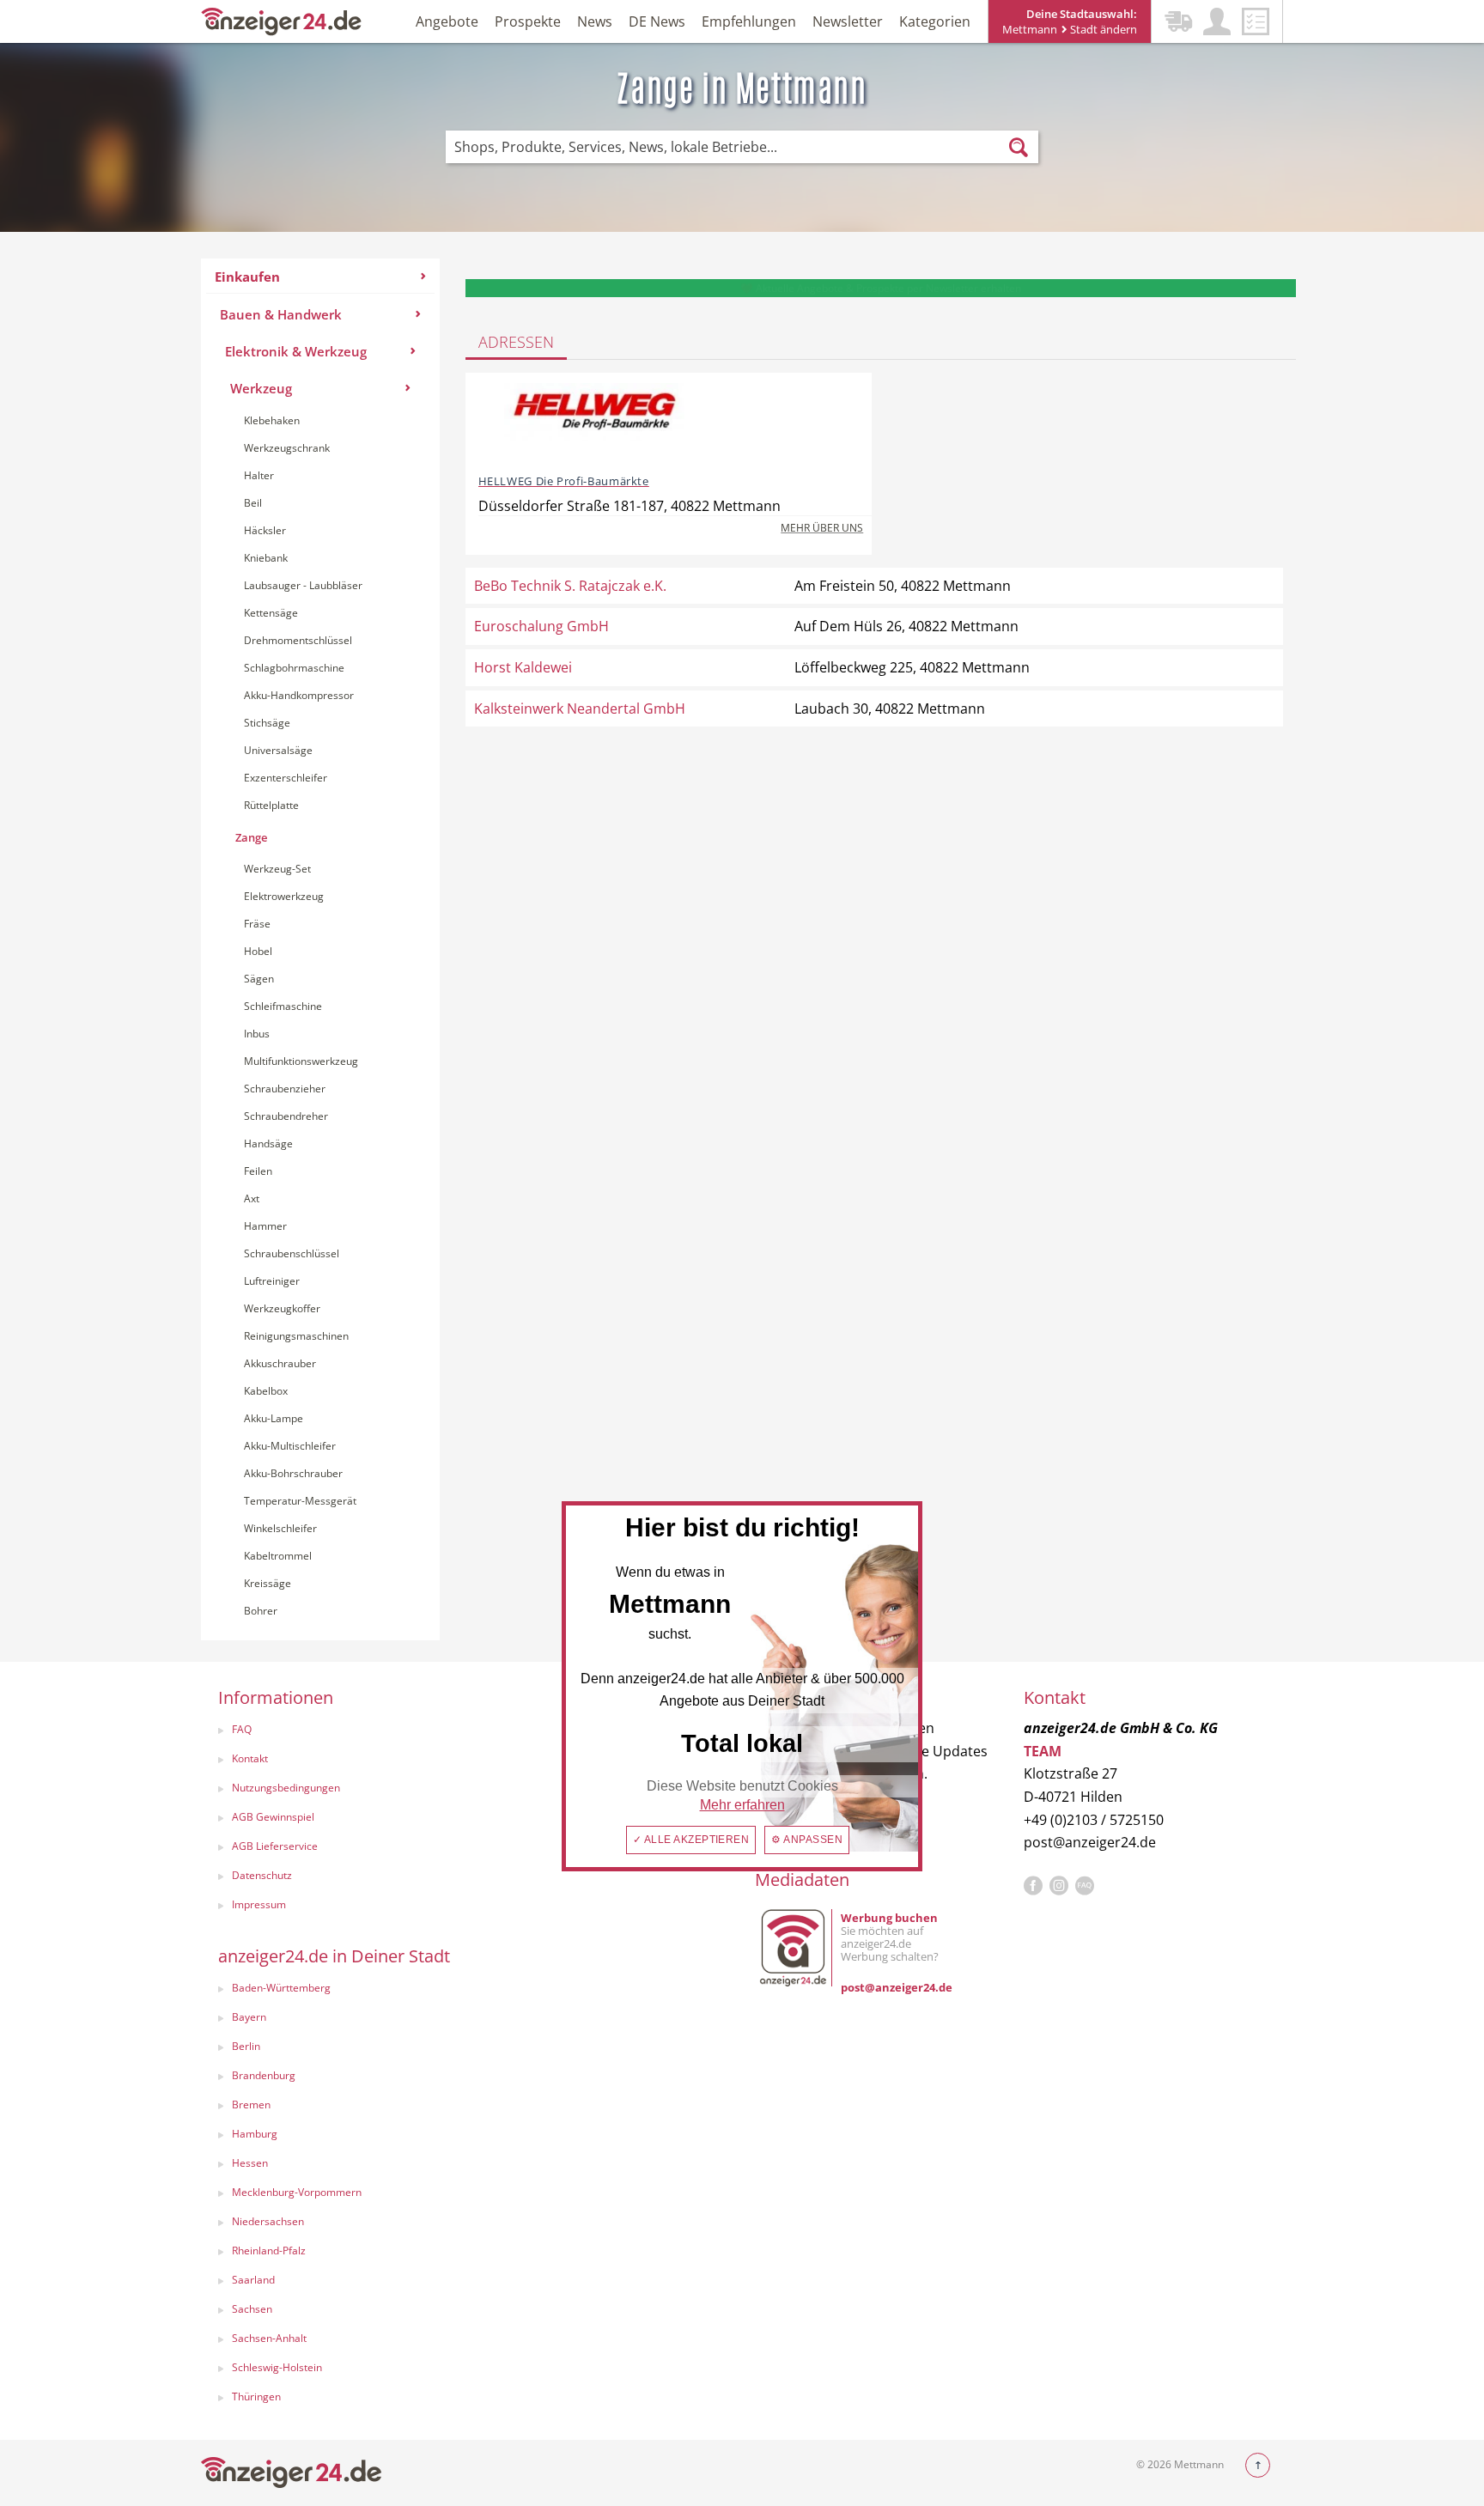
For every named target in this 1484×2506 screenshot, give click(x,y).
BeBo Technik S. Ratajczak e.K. (570, 586)
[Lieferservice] (1178, 21)
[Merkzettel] (1256, 21)
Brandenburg (264, 2075)
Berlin (246, 2046)
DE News (657, 21)
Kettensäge (271, 613)
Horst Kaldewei (523, 667)
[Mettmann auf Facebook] (1033, 1886)
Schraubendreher (286, 1116)
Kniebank (266, 558)
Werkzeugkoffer (282, 1308)
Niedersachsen (268, 2221)
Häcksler (265, 530)
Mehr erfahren (742, 1805)
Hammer (265, 1226)
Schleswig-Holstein (277, 2367)
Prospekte (528, 21)
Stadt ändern (1102, 29)
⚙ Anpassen (807, 1840)
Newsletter (848, 21)
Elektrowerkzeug (284, 896)
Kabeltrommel (278, 1556)
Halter (259, 475)
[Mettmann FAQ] (1085, 1886)
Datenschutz (262, 1875)
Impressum (259, 1904)
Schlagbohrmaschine (294, 668)
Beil (253, 503)
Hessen (250, 2163)
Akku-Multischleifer (290, 1446)
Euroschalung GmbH (541, 626)
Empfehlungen (749, 21)
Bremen (251, 2105)
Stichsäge (267, 723)
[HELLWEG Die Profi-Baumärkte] (594, 422)
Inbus (257, 1034)
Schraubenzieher (285, 1089)
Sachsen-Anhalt (269, 2338)
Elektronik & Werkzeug (296, 351)
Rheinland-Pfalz (269, 2251)
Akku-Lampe (274, 1418)
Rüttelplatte (271, 805)
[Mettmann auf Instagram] (1059, 1886)
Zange (251, 837)
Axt (252, 1198)
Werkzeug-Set (277, 869)
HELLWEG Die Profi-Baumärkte (564, 481)
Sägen (259, 979)
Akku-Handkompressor (299, 695)
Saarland (253, 2280)
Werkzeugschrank (287, 448)
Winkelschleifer (280, 1528)
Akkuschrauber (280, 1363)
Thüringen (256, 2397)
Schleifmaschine (283, 1006)
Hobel (258, 951)
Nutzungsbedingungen (286, 1788)
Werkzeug (261, 388)
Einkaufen (247, 277)
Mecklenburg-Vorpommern (297, 2192)
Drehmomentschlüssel (298, 640)
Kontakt (250, 1758)
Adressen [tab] (516, 342)
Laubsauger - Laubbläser (303, 585)
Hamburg (255, 2134)
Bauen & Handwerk (281, 314)
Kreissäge (268, 1583)
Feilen (258, 1171)
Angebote (447, 21)
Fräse (257, 924)
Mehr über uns (822, 528)
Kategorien (935, 21)
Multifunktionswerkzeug (301, 1061)
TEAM (1043, 1751)
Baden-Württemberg (281, 1988)
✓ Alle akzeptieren (691, 1840)
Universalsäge (278, 750)
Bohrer (261, 1611)
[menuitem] (320, 949)
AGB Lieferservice (275, 1846)
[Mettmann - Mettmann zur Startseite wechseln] (282, 20)
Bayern (249, 2017)
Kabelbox (266, 1391)
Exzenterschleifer (286, 778)
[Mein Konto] (1217, 21)
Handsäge (268, 1144)
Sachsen (252, 2309)
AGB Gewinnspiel (273, 1817)
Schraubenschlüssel (292, 1253)
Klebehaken (272, 420)
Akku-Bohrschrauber (293, 1473)
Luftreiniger (272, 1281)
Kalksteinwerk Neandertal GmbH (580, 709)
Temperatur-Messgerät (300, 1501)
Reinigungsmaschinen (296, 1336)
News (595, 21)
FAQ (242, 1729)
